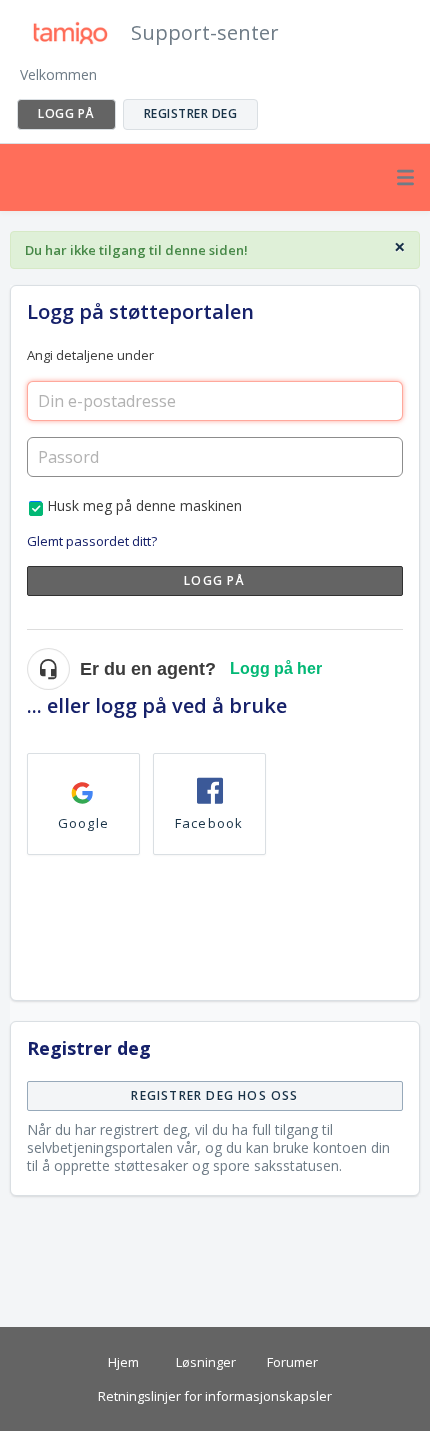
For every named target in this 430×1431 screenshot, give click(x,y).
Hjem (123, 1362)
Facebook (209, 823)
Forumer (292, 1362)
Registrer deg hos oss (214, 1095)
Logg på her (276, 668)
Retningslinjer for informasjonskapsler (215, 1396)
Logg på (214, 580)
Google (83, 823)
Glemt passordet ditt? (92, 541)
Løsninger (206, 1362)
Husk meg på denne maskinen (144, 505)
